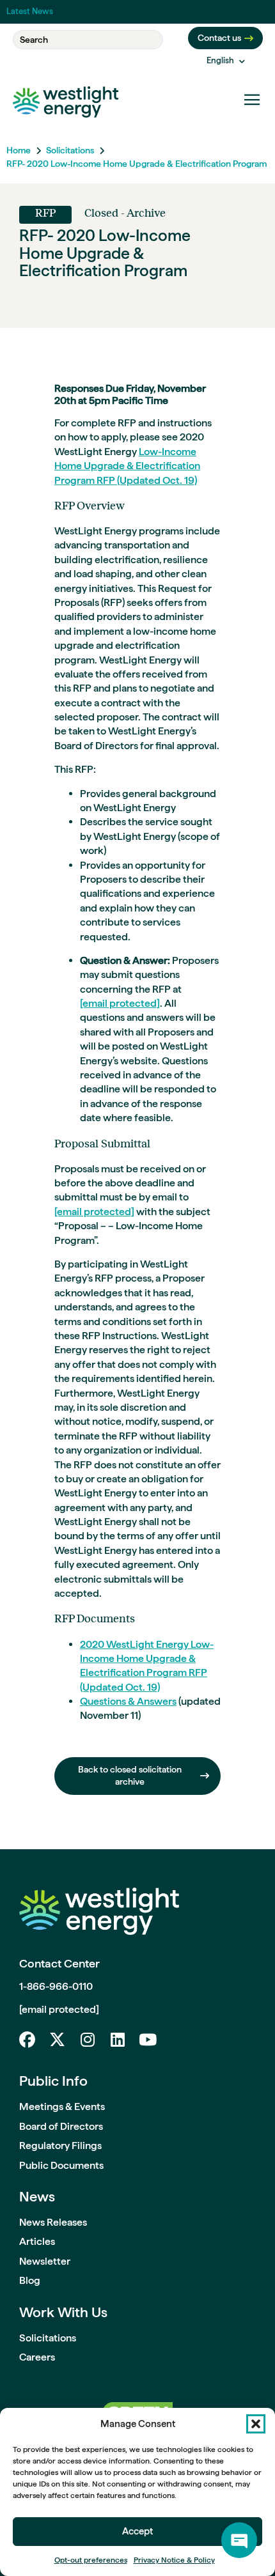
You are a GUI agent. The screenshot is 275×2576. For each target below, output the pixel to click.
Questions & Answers (128, 1701)
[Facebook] (27, 2039)
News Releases (53, 2222)
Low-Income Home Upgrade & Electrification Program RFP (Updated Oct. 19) (127, 466)
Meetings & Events (62, 2107)
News (37, 2196)
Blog (30, 2280)
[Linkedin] (117, 2039)
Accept (137, 2531)
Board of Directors (61, 2126)
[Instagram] (87, 2039)
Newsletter (45, 2261)
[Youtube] (147, 2039)
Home (19, 150)
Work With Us (63, 2312)
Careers (37, 2357)
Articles (37, 2241)
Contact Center (59, 1963)
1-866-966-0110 (56, 1986)
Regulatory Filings (60, 2145)
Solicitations (70, 150)
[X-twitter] (57, 2039)
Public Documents (61, 2165)
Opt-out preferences (91, 2560)
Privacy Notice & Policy (174, 2560)
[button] (256, 2424)
